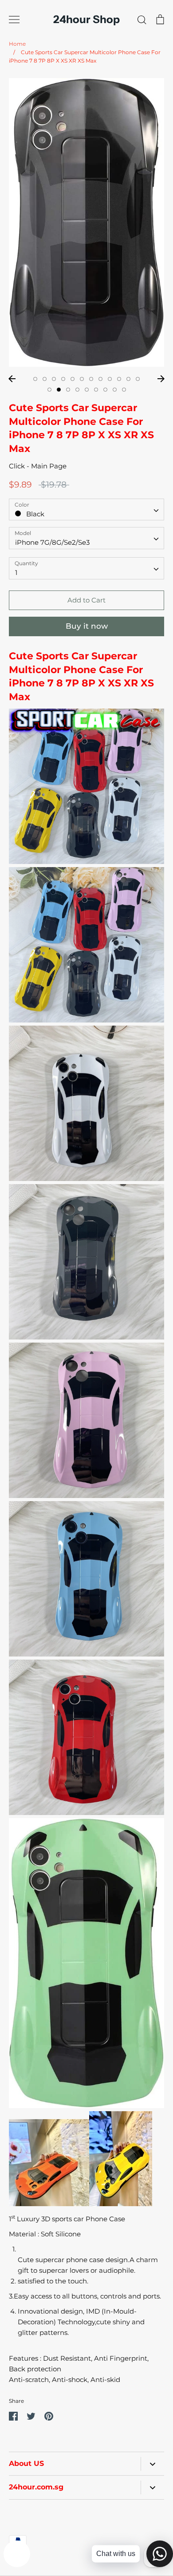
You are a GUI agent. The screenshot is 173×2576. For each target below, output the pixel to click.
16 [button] (77, 390)
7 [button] (91, 379)
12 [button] (138, 379)
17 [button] (87, 390)
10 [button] (119, 379)
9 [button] (110, 379)
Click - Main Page (38, 466)
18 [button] (96, 390)
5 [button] (73, 379)
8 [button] (100, 379)
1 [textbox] (16, 573)
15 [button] (68, 390)
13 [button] (49, 390)
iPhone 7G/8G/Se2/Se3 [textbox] (52, 542)
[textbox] (86, 509)
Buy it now (87, 626)
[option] (86, 222)
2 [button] (45, 379)
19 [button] (105, 390)
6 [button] (82, 379)
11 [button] (128, 379)
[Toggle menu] (14, 20)
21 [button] (124, 390)
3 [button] (54, 379)
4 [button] (63, 379)
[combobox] (86, 510)
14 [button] (59, 390)
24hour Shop (86, 20)
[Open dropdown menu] (152, 2464)
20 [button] (115, 390)
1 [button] (35, 379)
